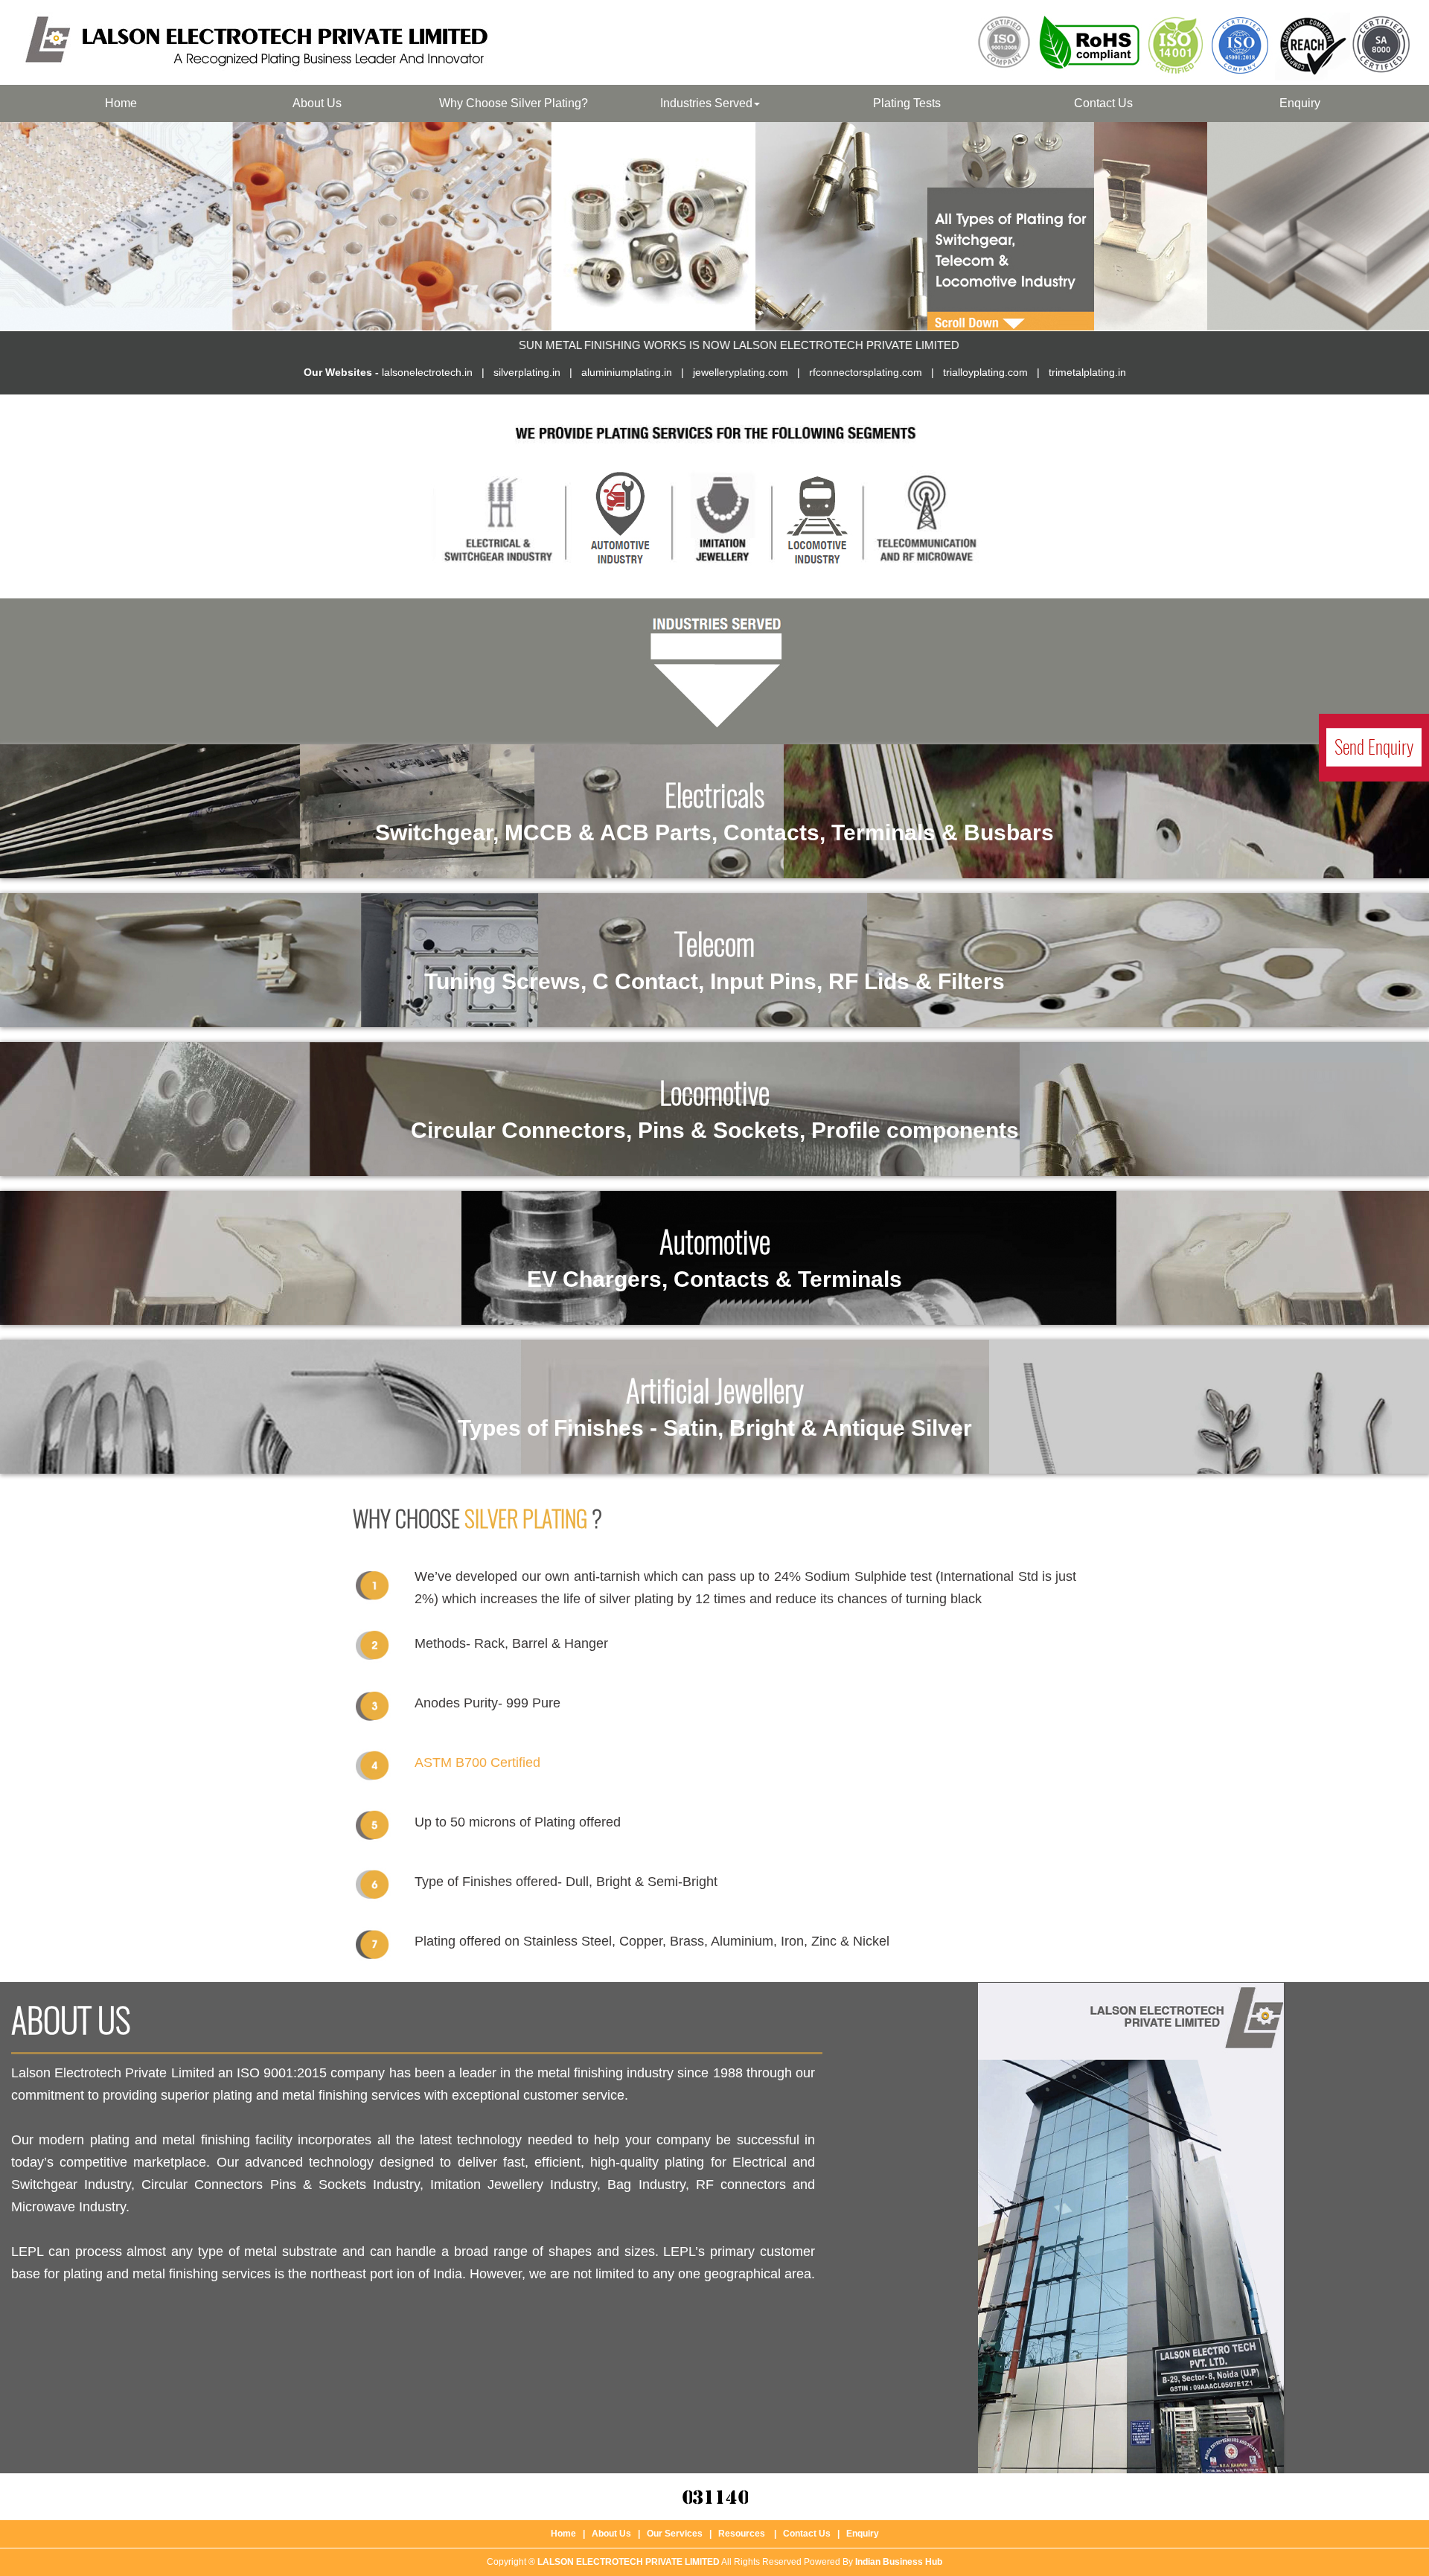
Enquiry (1300, 103)
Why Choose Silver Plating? (514, 103)
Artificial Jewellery (715, 1405)
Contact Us (1103, 103)
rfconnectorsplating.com (866, 372)
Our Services (675, 2534)
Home (121, 103)
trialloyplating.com (985, 372)
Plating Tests (907, 103)
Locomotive (715, 1107)
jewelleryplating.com (741, 372)
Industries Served (706, 103)
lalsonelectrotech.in (427, 372)
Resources (742, 2534)
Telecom (714, 958)
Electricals (714, 809)
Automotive (714, 1256)
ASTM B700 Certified (477, 1762)
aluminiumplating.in (627, 372)
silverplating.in (527, 372)
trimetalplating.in (1087, 372)
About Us (317, 103)
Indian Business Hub (899, 2562)
